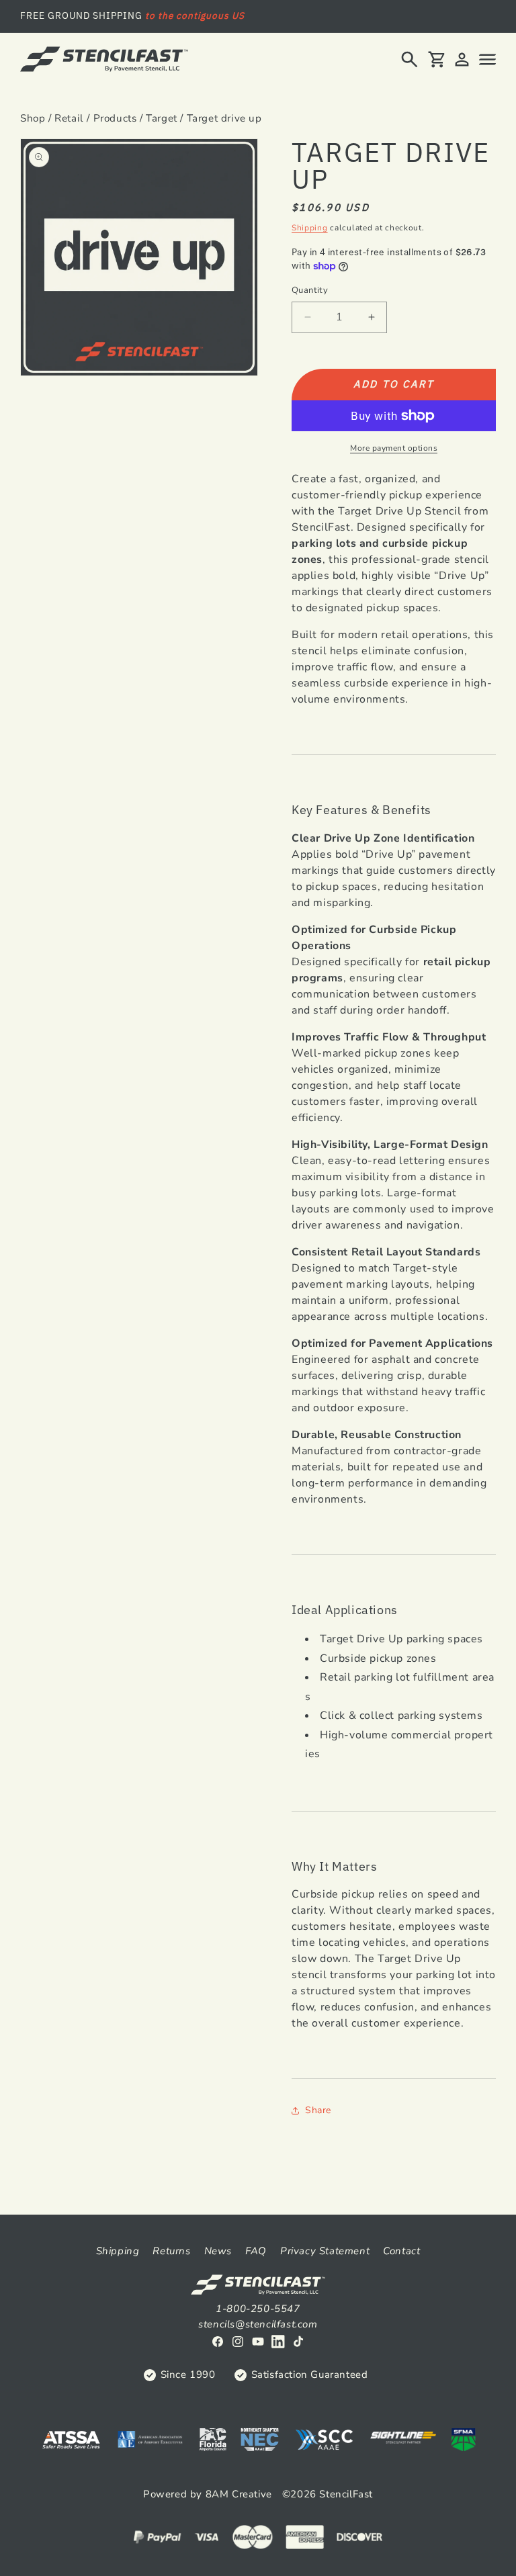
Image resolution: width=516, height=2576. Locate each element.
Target (162, 118)
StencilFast (346, 2494)
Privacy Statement (325, 2251)
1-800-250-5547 (258, 2309)
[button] (410, 59)
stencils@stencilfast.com (258, 2324)
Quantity (310, 290)
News (218, 2251)
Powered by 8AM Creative (208, 2494)
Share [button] (318, 2110)
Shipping (310, 228)
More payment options (394, 448)
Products (115, 118)
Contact (401, 2251)
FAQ (256, 2251)
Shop (33, 118)
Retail (69, 118)
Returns (171, 2251)
